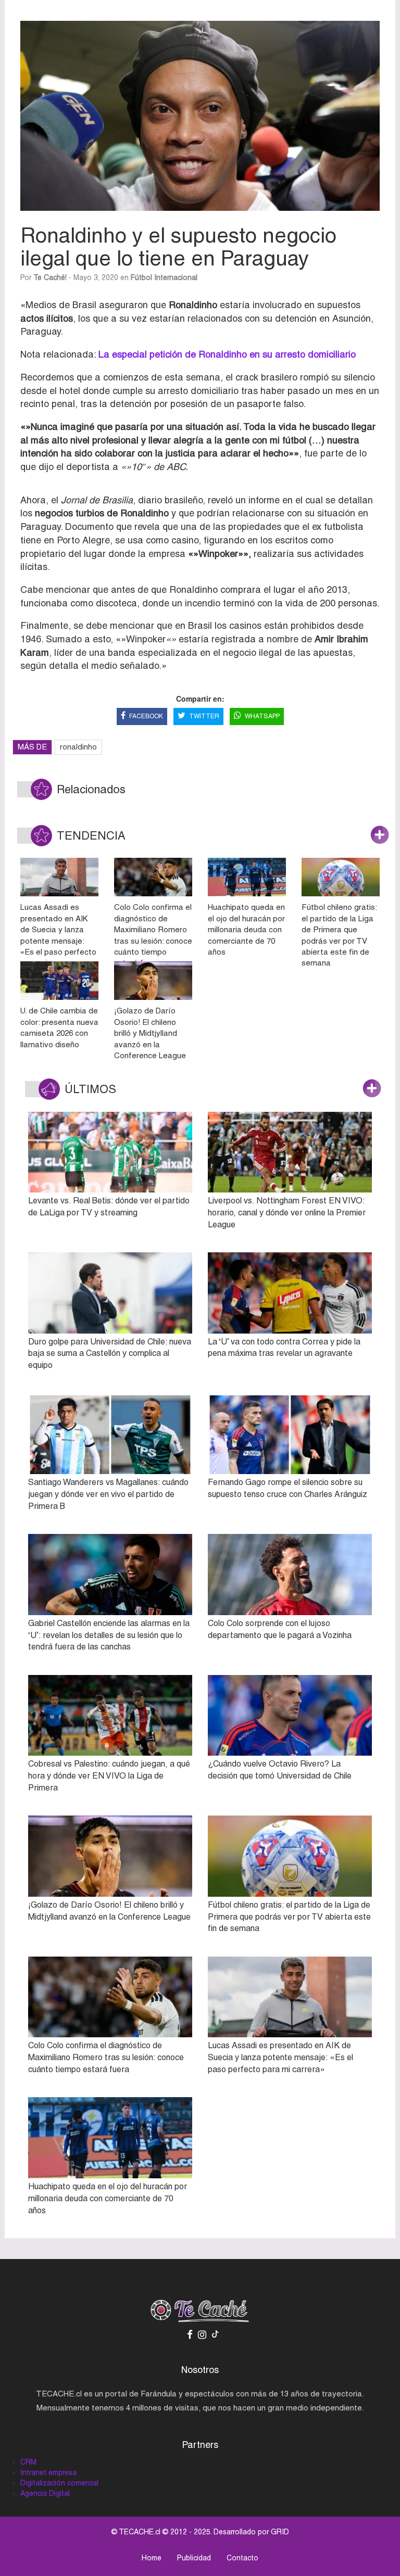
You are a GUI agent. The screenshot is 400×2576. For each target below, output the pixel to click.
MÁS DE (32, 747)
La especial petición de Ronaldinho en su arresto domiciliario (227, 354)
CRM (28, 2462)
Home (152, 2558)
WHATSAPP (262, 716)
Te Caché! (50, 277)
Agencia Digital (45, 2493)
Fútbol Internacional (164, 277)
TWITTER (204, 716)
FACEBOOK (146, 716)
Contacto (242, 2558)
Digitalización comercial (59, 2483)
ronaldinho (78, 747)
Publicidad (194, 2558)
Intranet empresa (48, 2472)
